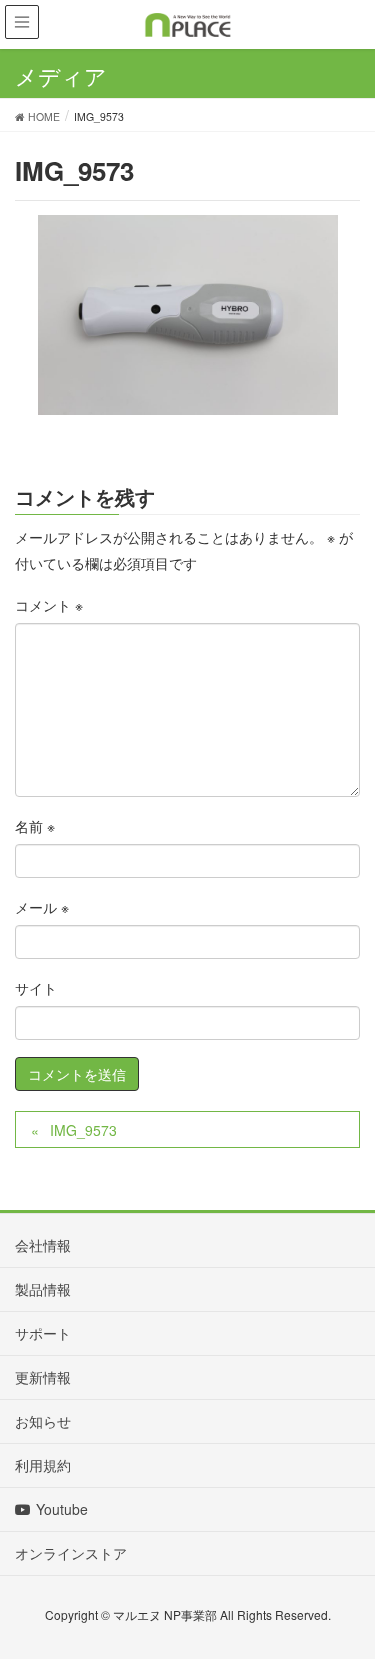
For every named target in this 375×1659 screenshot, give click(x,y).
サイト (36, 988)
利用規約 (43, 1465)
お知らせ (43, 1421)
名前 (35, 826)
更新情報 (43, 1377)
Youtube (62, 1509)
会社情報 (43, 1245)
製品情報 (43, 1289)
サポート (43, 1333)
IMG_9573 (83, 1130)
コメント (49, 605)
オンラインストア (71, 1553)
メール (42, 907)
